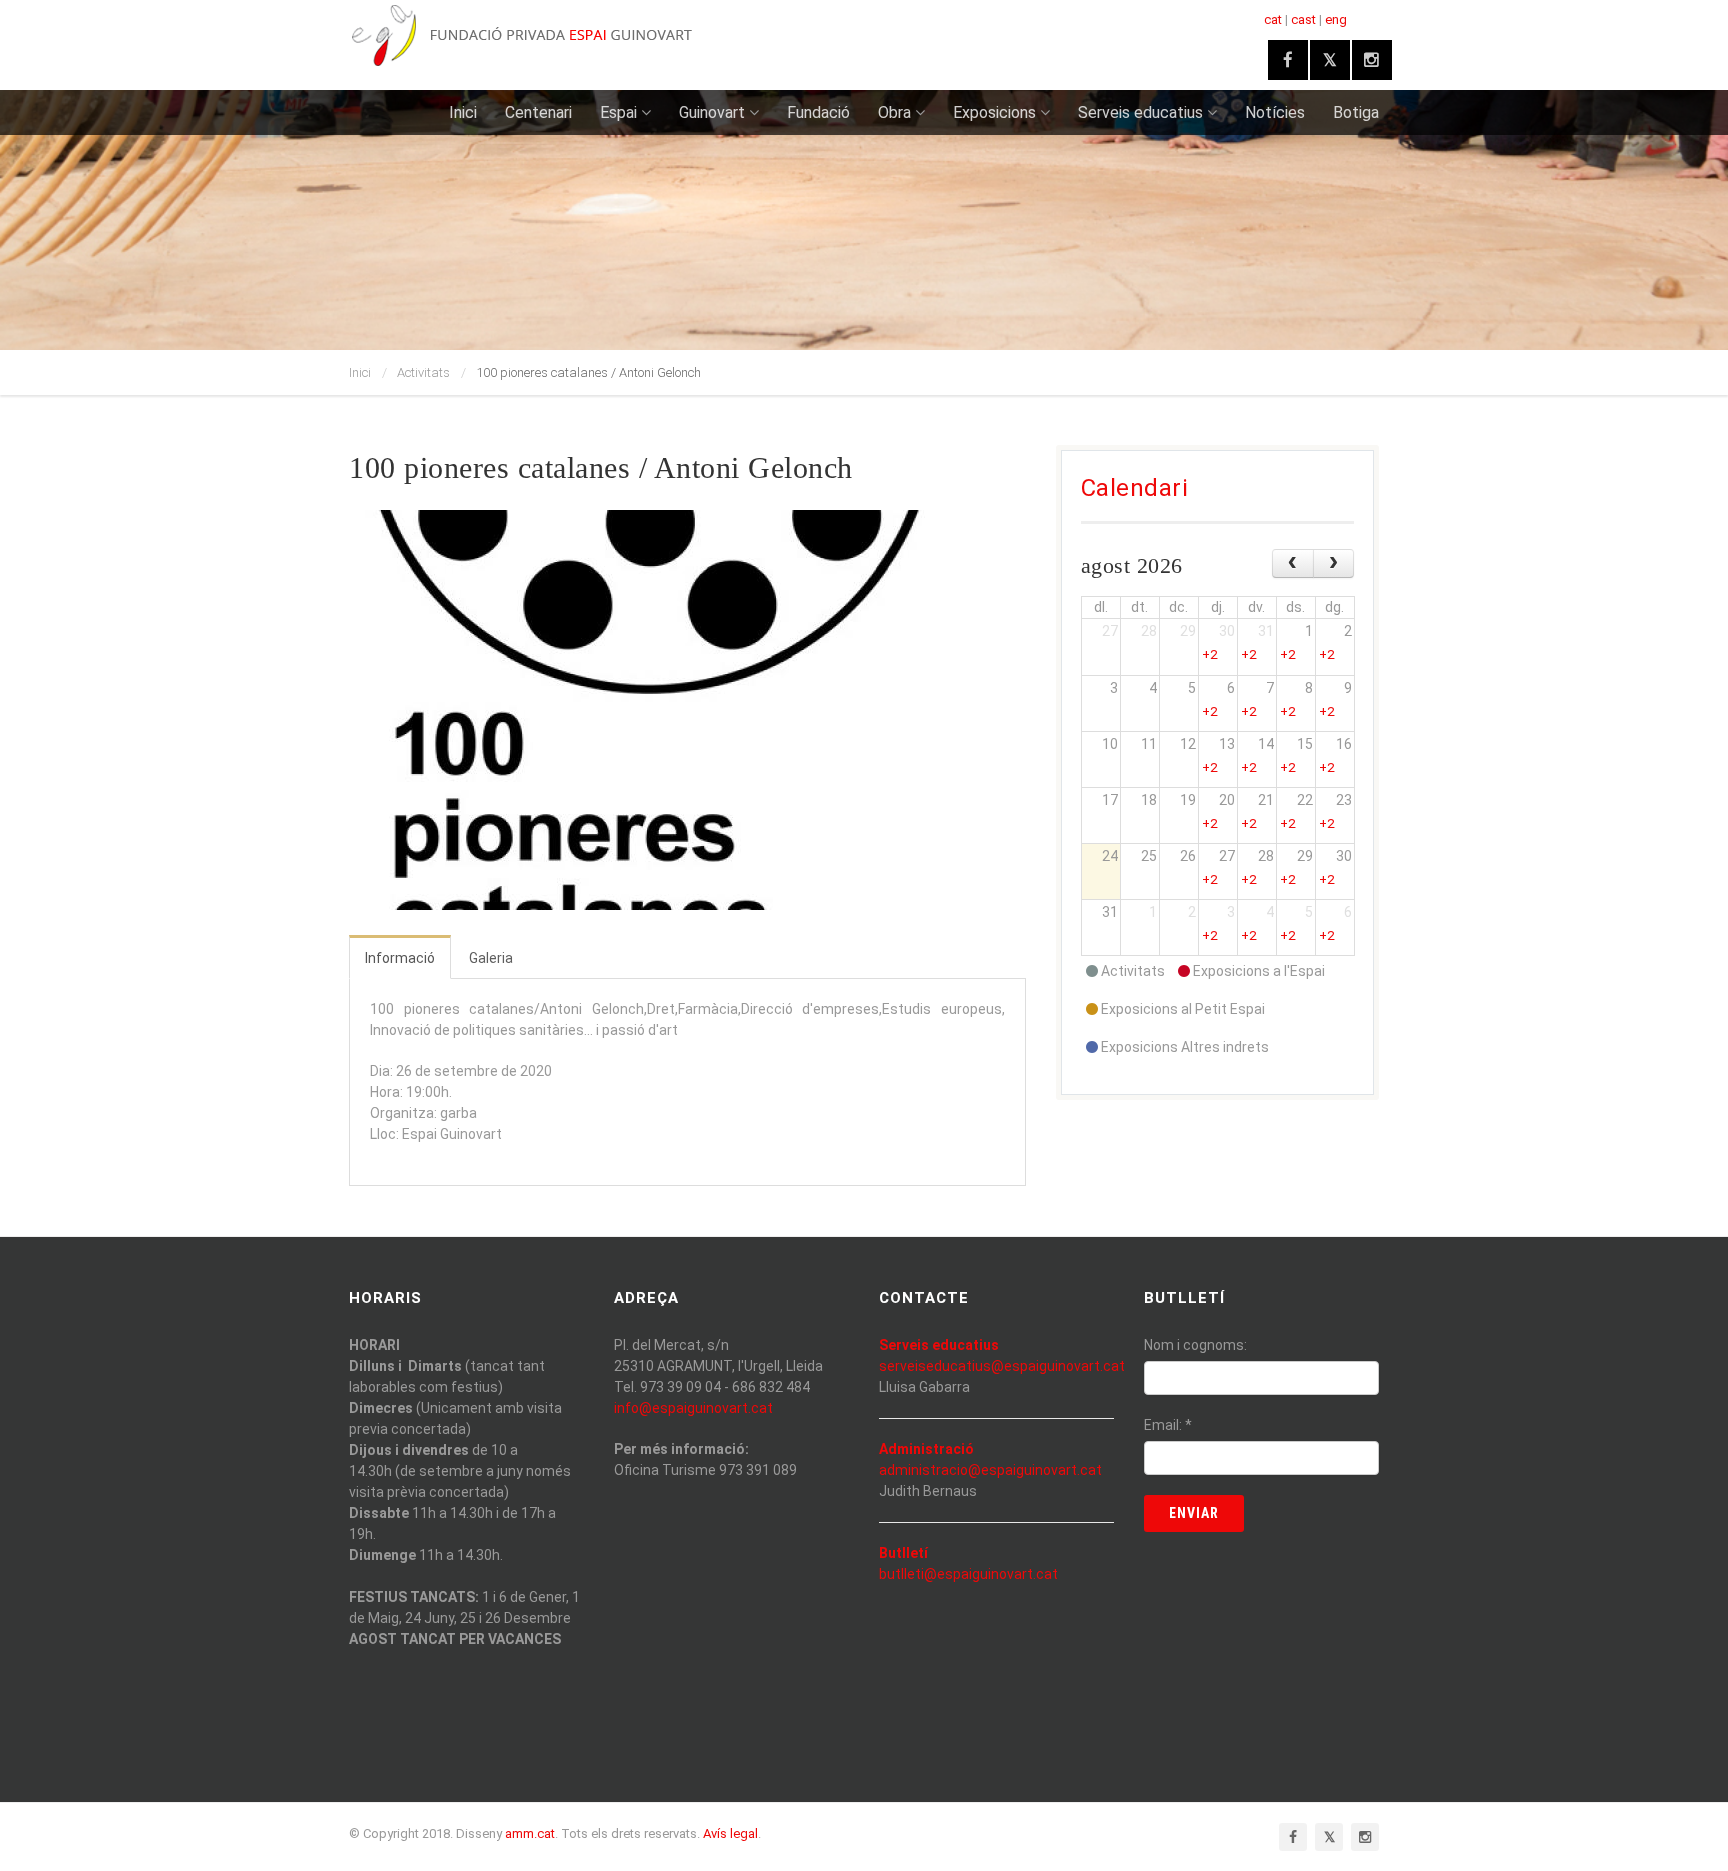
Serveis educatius (1140, 112)
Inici (463, 112)
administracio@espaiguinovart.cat (990, 1470)
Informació (400, 958)
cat (1273, 19)
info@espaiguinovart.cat (693, 1408)
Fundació (818, 112)
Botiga (1356, 112)
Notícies (1275, 112)
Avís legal (730, 1833)
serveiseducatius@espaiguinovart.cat (1002, 1366)
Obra (894, 112)
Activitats (423, 372)
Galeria (491, 958)
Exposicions (994, 112)
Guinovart (712, 112)
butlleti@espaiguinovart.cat (968, 1574)
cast (1303, 19)
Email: (1168, 1425)
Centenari (538, 112)
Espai (618, 112)
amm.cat (530, 1833)
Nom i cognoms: (1195, 1345)
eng (1336, 19)
